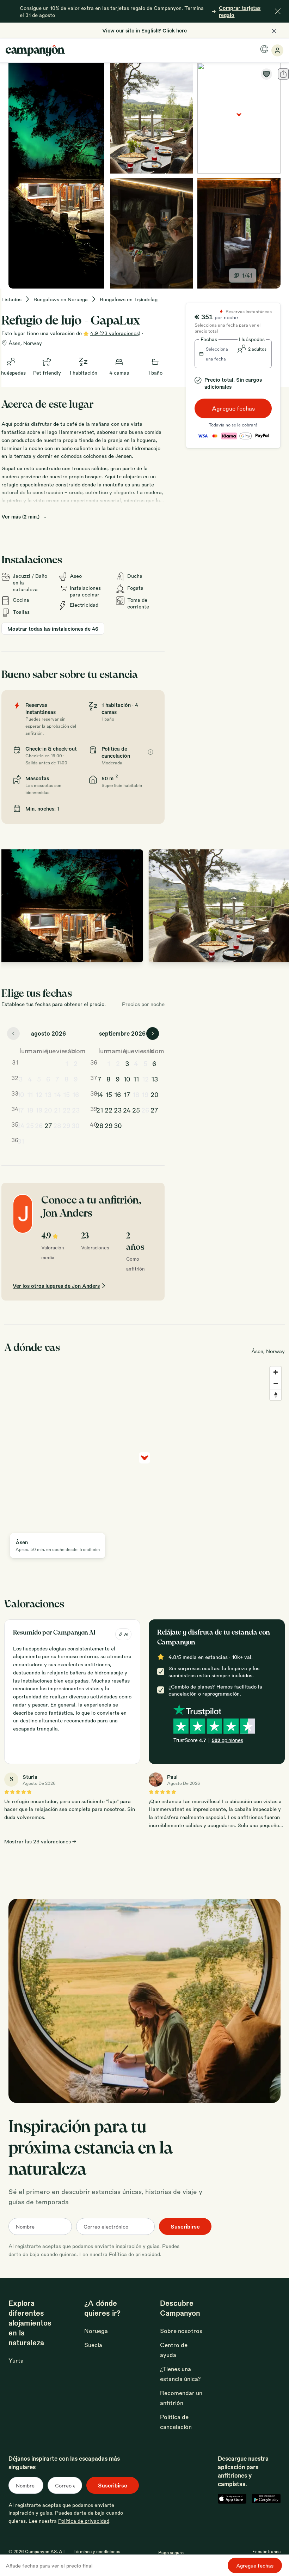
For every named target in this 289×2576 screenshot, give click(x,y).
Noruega (96, 2331)
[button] (214, 354)
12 (39, 1094)
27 (48, 1125)
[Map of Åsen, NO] (239, 118)
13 (48, 1094)
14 (57, 1094)
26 (39, 1125)
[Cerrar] (278, 11)
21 (57, 1110)
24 (21, 1125)
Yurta (16, 2360)
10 (21, 1094)
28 (57, 1125)
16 (76, 1094)
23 (76, 1110)
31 (21, 1141)
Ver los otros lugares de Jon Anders (56, 1286)
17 (21, 1110)
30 (76, 1125)
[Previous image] (14, 906)
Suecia (93, 2345)
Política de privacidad (134, 2254)
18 (30, 1110)
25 (30, 1125)
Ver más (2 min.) (20, 516)
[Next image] (278, 906)
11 (30, 1094)
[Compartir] (283, 74)
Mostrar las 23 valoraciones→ (40, 1841)
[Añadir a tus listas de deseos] (266, 74)
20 (48, 1110)
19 (39, 1110)
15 (66, 1094)
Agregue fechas (233, 408)
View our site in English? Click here (144, 30)
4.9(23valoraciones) (115, 333)
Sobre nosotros (181, 2331)
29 (66, 1125)
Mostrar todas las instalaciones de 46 (53, 629)
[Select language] (264, 49)
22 (67, 1110)
